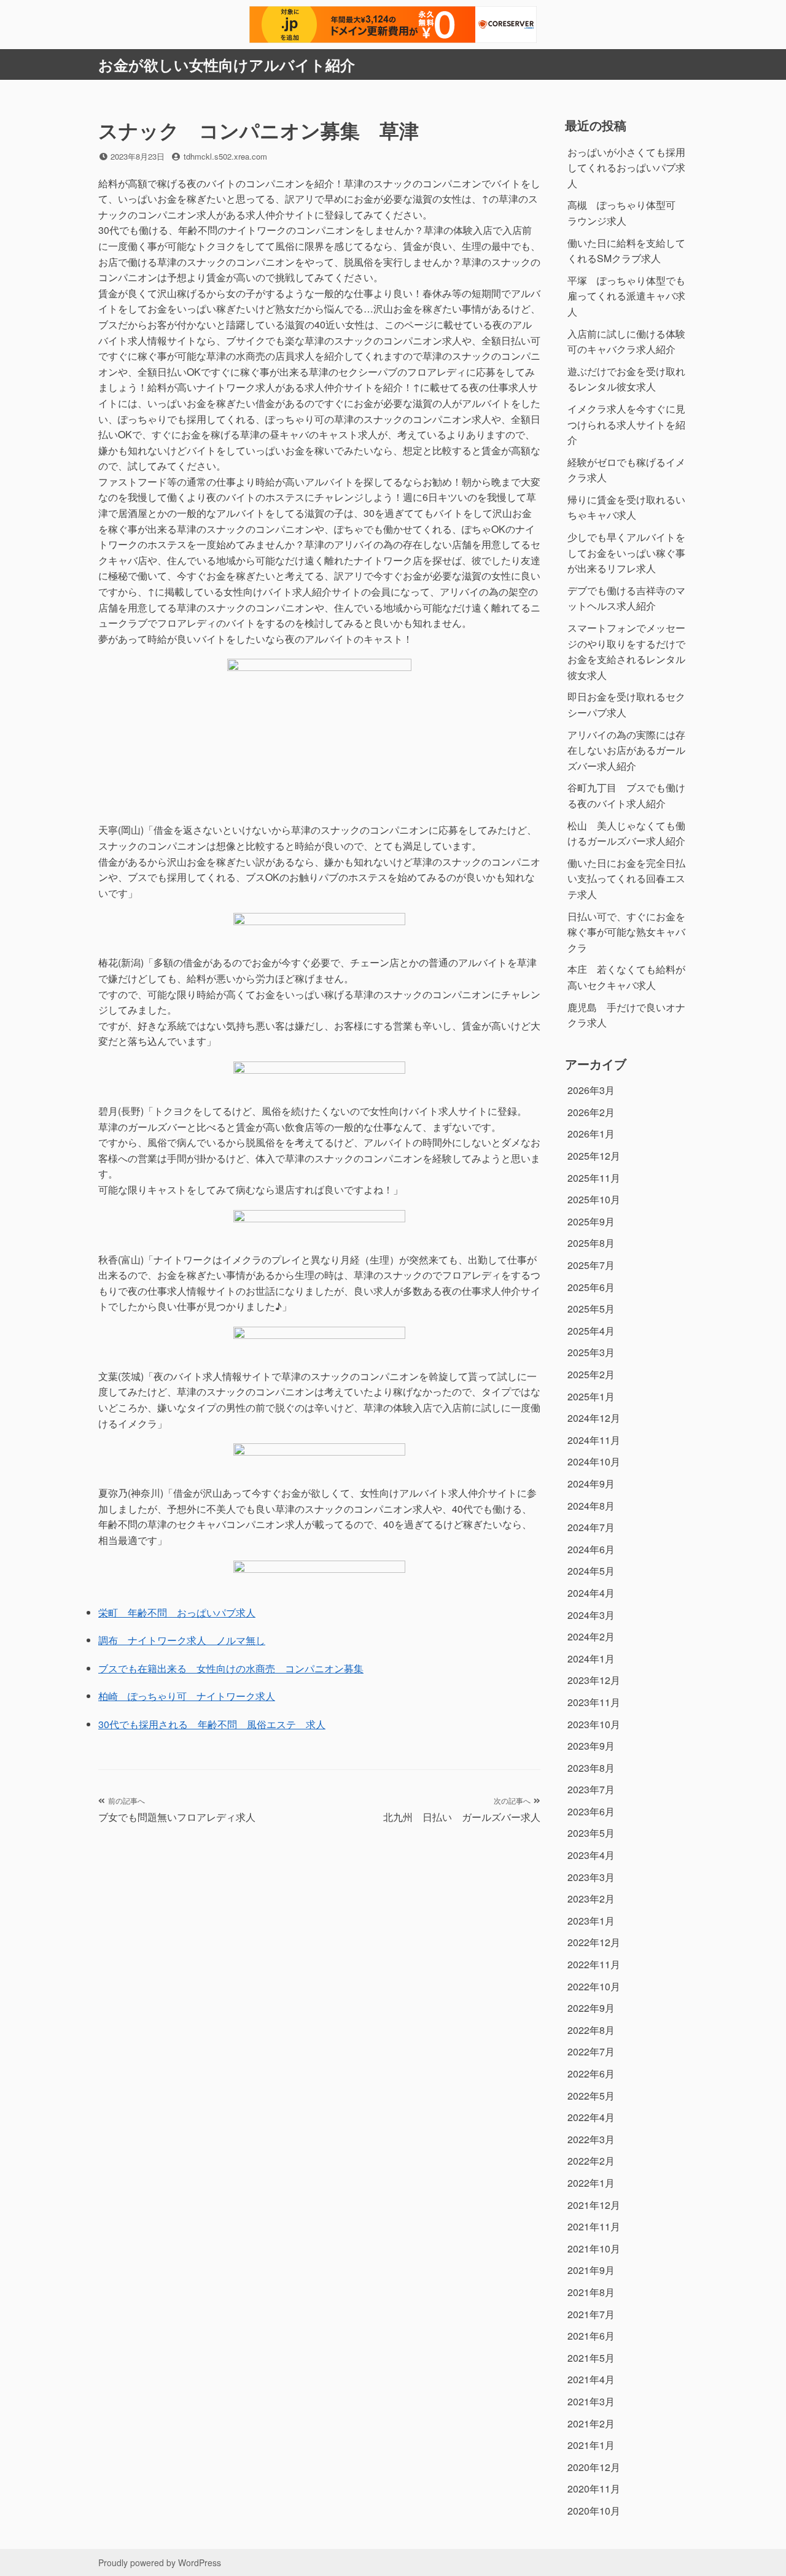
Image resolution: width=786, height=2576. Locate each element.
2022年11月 (594, 1964)
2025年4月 (591, 1331)
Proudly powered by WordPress (160, 2562)
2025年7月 (591, 1265)
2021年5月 (591, 2358)
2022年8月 (591, 2030)
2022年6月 (591, 2074)
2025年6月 (591, 1287)
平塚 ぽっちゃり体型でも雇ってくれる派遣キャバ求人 (626, 296)
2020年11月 (594, 2489)
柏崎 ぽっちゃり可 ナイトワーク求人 (187, 1696)
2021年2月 (591, 2423)
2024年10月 (594, 1461)
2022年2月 (591, 2161)
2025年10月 (594, 1199)
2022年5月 (591, 2096)
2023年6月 (591, 1811)
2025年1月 (591, 1396)
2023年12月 (594, 1680)
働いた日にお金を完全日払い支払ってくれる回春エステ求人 (626, 879)
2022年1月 (591, 2183)
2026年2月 (591, 1112)
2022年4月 (591, 2117)
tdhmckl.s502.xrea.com (225, 156)
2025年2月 (591, 1374)
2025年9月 (591, 1221)
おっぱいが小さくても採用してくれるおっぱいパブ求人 (626, 168)
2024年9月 (591, 1484)
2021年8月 (591, 2292)
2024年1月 (591, 1658)
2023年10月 (594, 1724)
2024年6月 (591, 1549)
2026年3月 (591, 1090)
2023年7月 (591, 1789)
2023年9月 (591, 1746)
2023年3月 (591, 1877)
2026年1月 (591, 1134)
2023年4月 (591, 1855)
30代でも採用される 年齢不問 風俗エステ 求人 (212, 1724)
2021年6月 (591, 2336)
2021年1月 (591, 2445)
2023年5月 (591, 1833)
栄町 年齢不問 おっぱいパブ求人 (177, 1612)
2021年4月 (591, 2379)
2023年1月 (591, 1921)
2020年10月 (594, 2511)
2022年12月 (594, 1942)
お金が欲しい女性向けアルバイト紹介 (227, 64)
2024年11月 (594, 1440)
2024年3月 (591, 1615)
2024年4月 (591, 1593)
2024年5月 (591, 1571)
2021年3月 (591, 2401)
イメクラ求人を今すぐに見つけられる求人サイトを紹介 (626, 424)
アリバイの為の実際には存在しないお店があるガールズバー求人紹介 (626, 750)
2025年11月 (594, 1178)
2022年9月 (591, 2008)
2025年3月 (591, 1352)
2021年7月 (591, 2314)
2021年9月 (591, 2270)
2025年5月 (591, 1309)
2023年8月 (591, 1768)
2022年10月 (594, 1986)
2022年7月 (591, 2051)
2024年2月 (591, 1636)
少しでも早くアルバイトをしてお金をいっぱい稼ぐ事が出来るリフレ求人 (626, 553)
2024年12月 (594, 1418)
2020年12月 (594, 2467)
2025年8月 (591, 1243)
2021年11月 (594, 2226)
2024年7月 (591, 1527)
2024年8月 (591, 1506)
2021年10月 (594, 2248)
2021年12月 (594, 2205)
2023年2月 (591, 1899)
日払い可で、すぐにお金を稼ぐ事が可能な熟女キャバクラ (626, 932)
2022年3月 (591, 2139)
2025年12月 (594, 1156)
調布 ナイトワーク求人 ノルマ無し (182, 1640)
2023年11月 (594, 1702)
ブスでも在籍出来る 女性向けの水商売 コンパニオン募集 (231, 1668)
